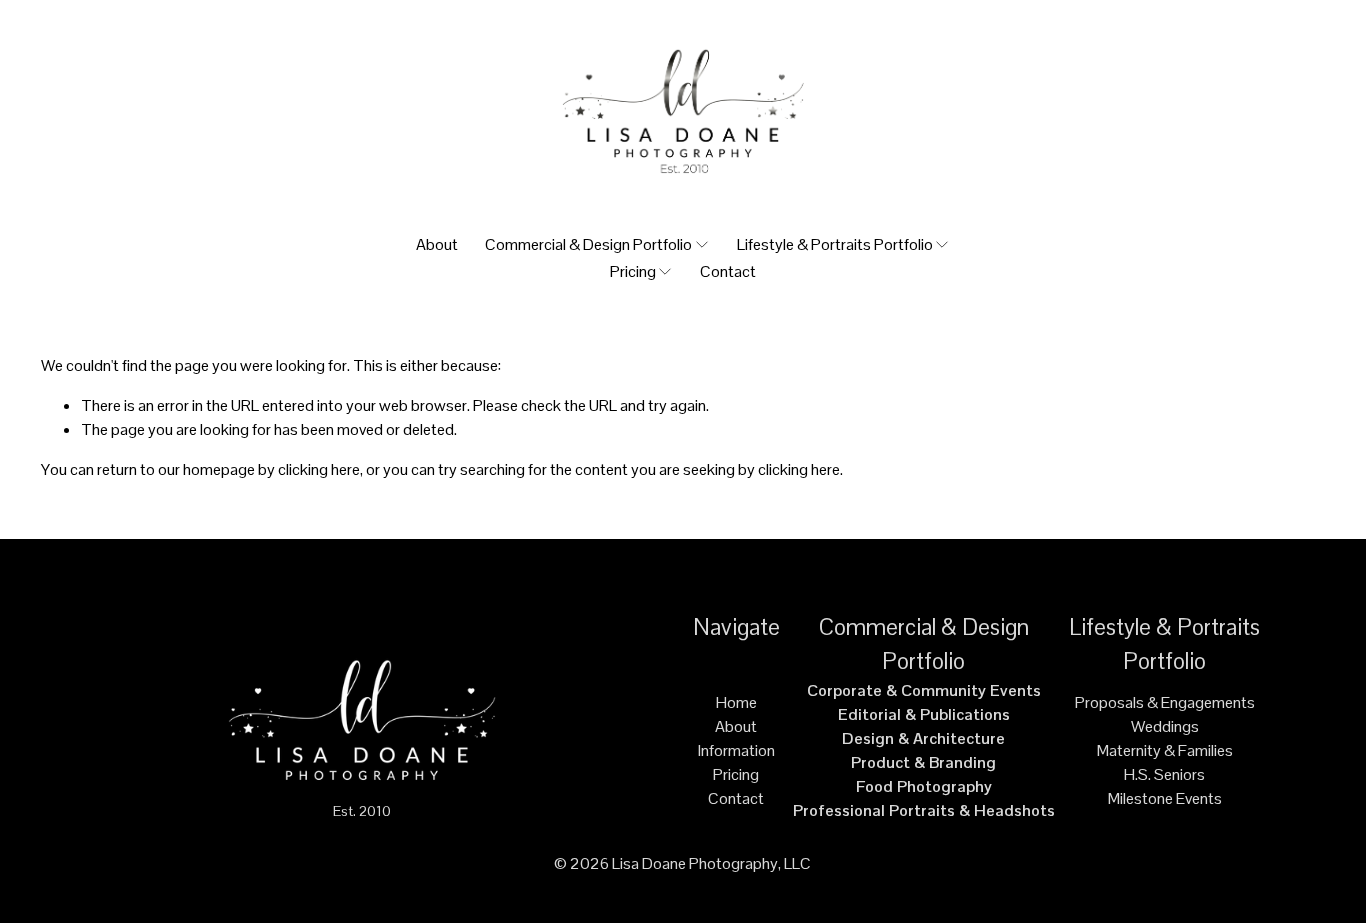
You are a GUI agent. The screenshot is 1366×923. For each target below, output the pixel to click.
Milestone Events (1165, 798)
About (437, 244)
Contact (728, 271)
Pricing (736, 774)
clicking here (319, 469)
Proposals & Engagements (1165, 702)
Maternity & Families (1165, 750)
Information (736, 750)
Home (736, 702)
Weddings (1165, 726)
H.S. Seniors (1164, 774)
